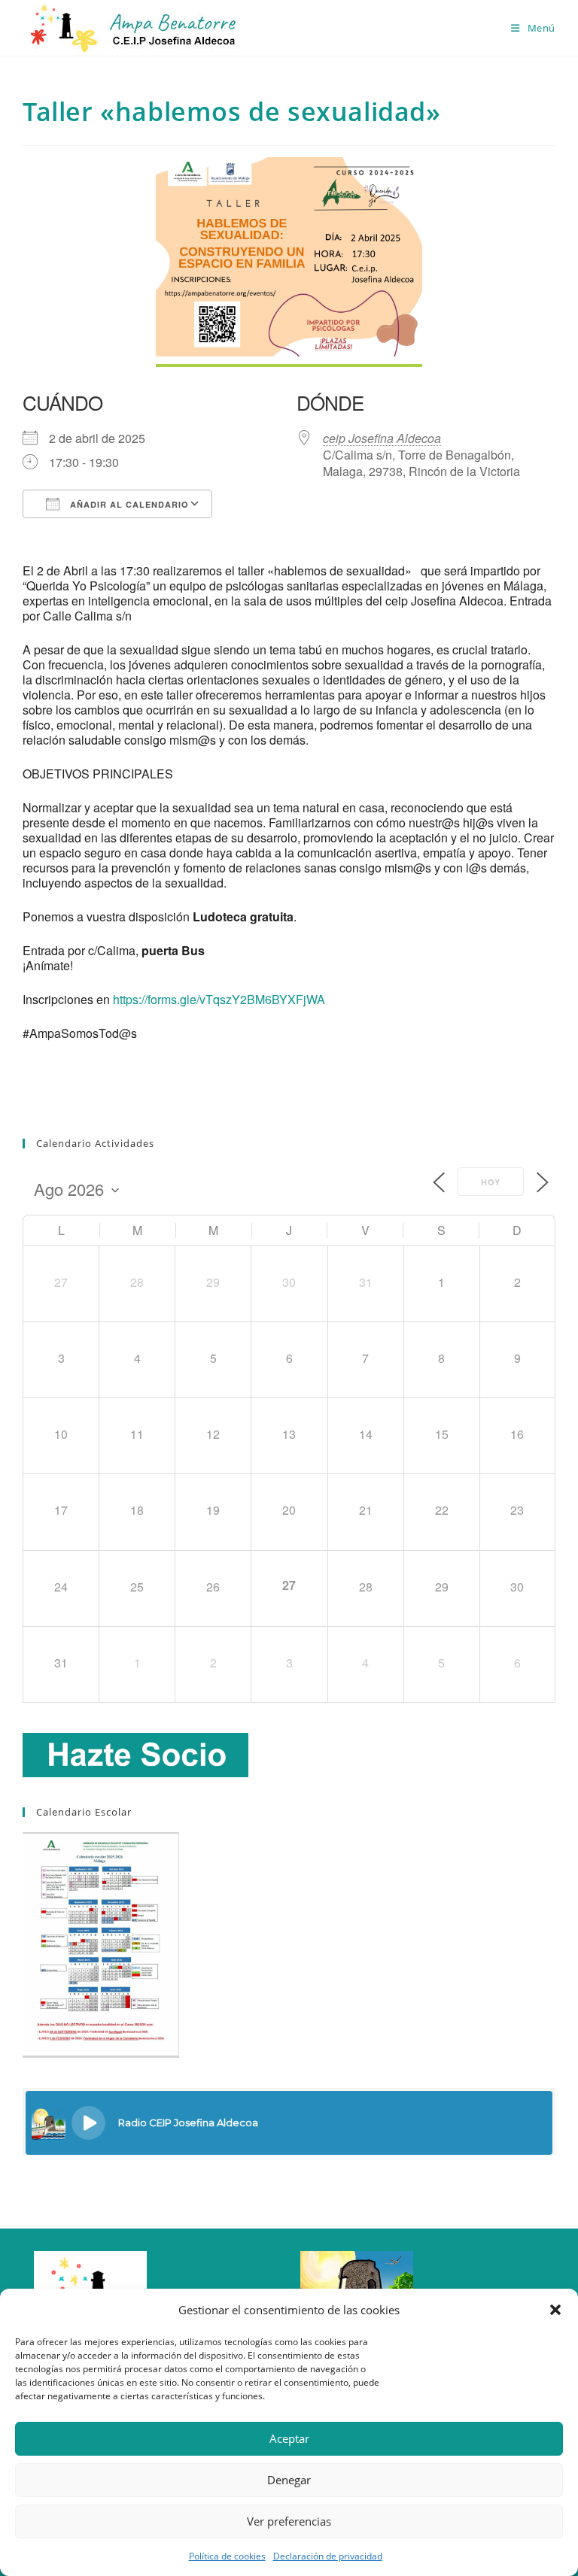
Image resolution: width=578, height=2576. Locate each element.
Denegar (289, 2480)
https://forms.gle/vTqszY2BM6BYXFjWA (219, 999)
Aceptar (289, 2438)
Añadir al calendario (128, 504)
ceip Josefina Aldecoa (382, 438)
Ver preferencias (289, 2521)
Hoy (491, 1182)
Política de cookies (227, 2556)
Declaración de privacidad (328, 2556)
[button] (555, 2310)
